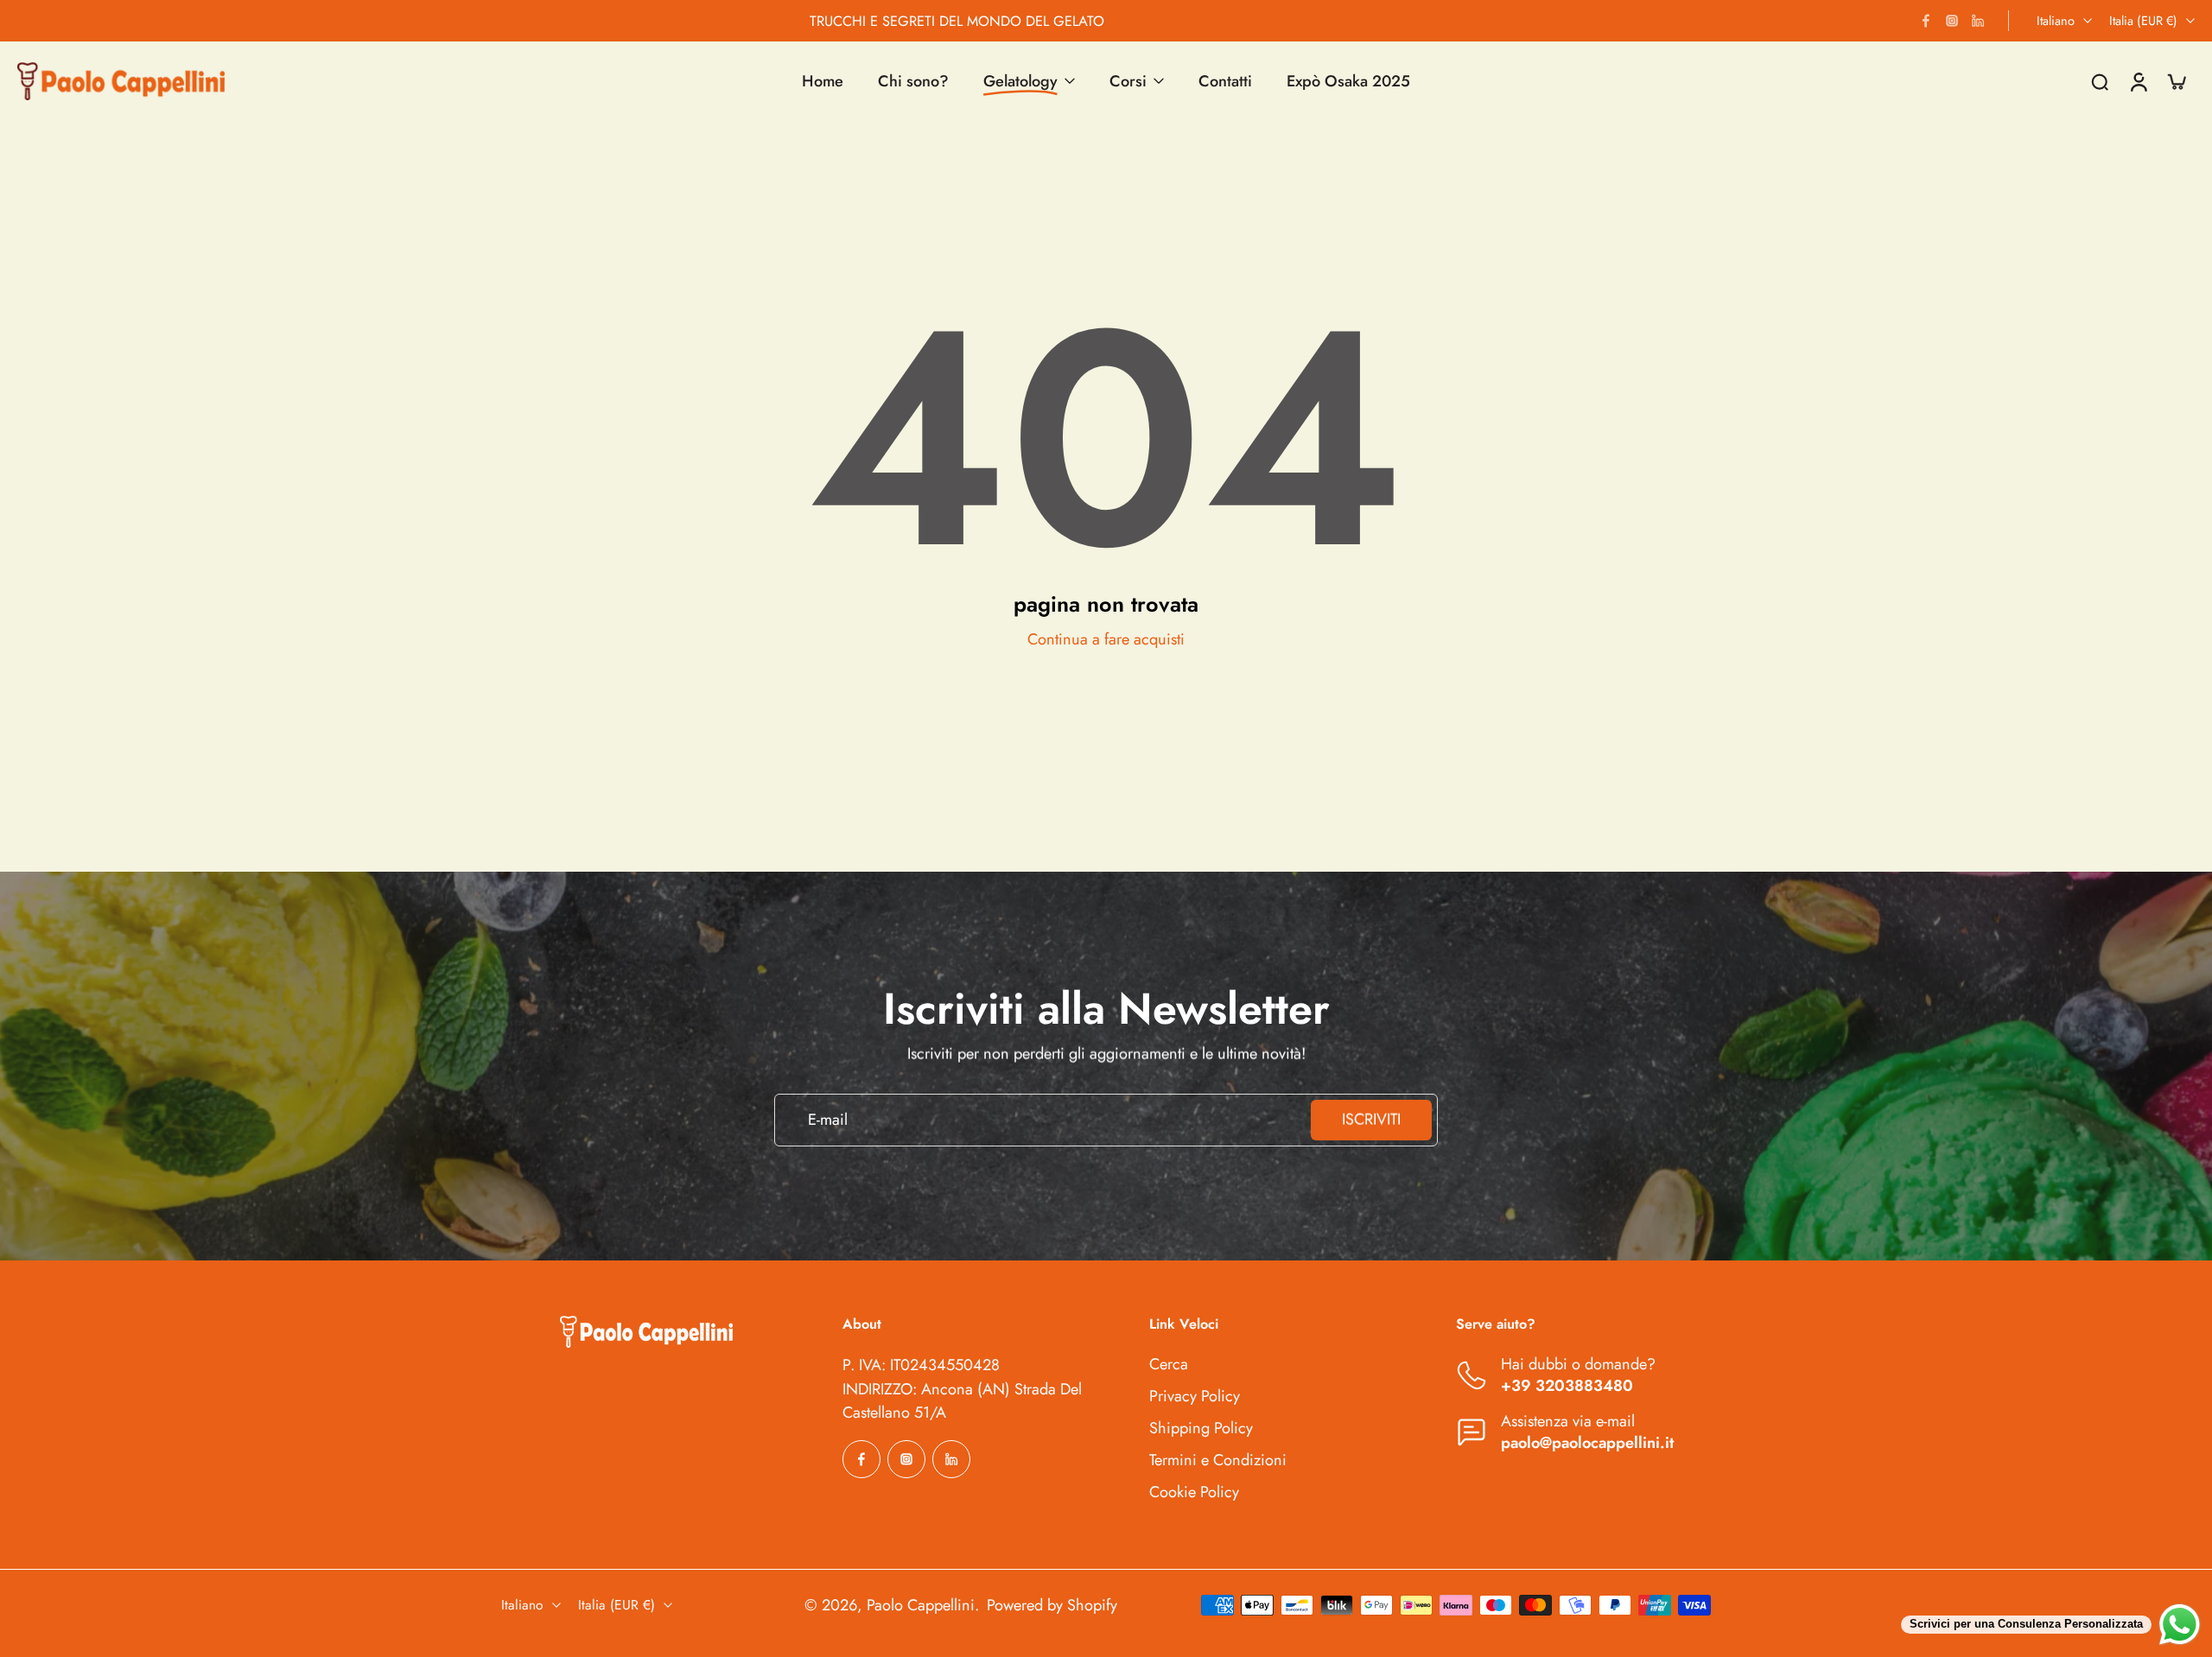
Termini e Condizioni (1218, 1460)
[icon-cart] (2176, 81)
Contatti (1225, 81)
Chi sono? (913, 81)
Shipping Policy (1201, 1428)
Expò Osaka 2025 (1348, 81)
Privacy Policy (1195, 1397)
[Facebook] (1926, 21)
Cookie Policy (1194, 1492)
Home (823, 81)
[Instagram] (1952, 21)
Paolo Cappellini (921, 1604)
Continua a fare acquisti (1106, 639)
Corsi (1128, 81)
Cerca (1169, 1365)
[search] (2100, 81)
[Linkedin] (1978, 21)
